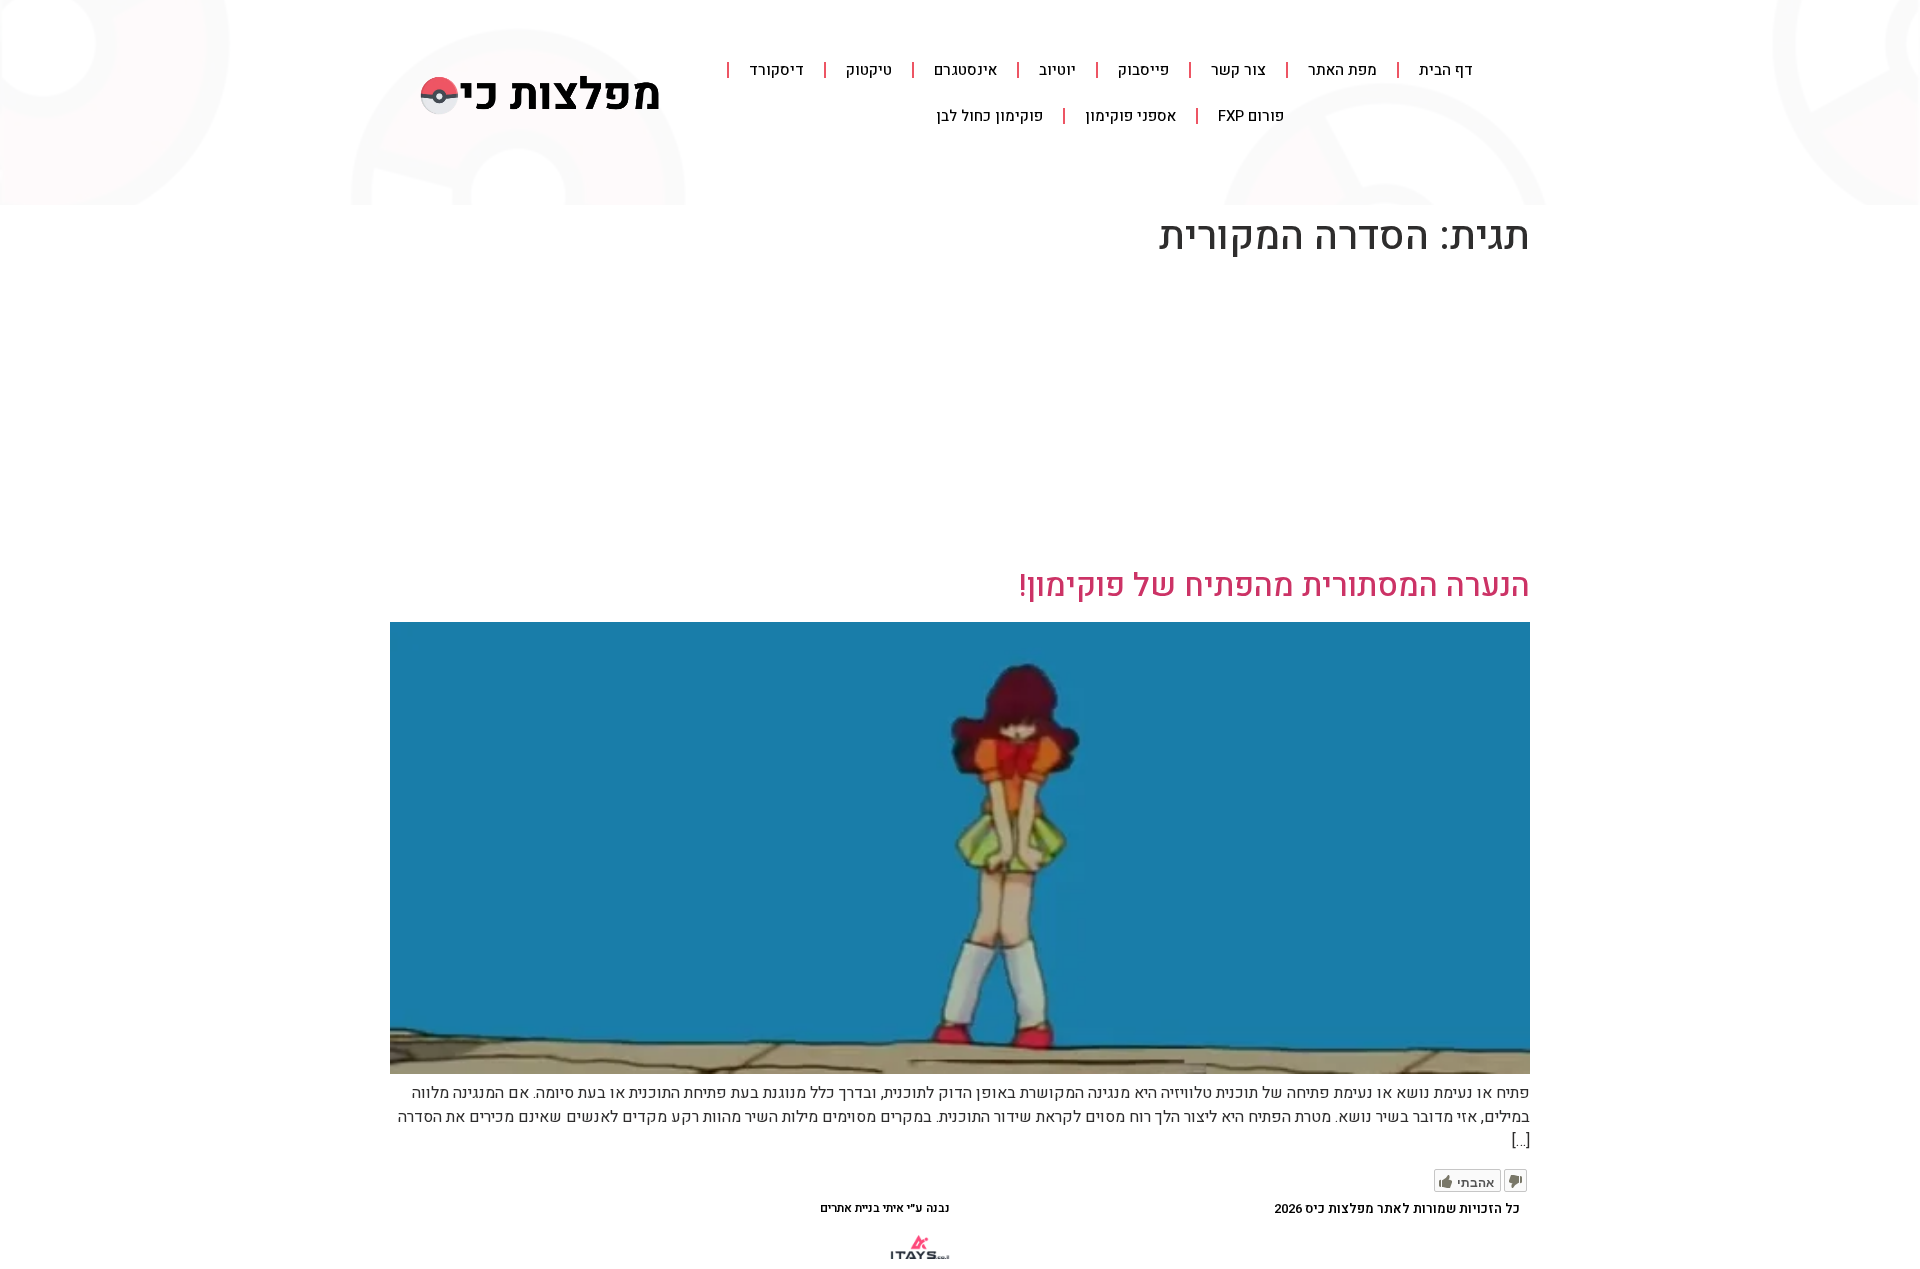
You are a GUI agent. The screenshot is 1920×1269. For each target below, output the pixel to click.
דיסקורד (776, 70)
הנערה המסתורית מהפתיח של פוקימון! (1274, 585)
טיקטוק (869, 70)
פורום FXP (1251, 116)
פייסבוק (1143, 70)
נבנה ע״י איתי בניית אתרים (885, 1208)
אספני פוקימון (1130, 116)
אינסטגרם (965, 70)
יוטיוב (1057, 70)
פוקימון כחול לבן (989, 116)
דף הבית (1446, 70)
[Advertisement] (960, 417)
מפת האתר (1342, 70)
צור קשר (1238, 70)
